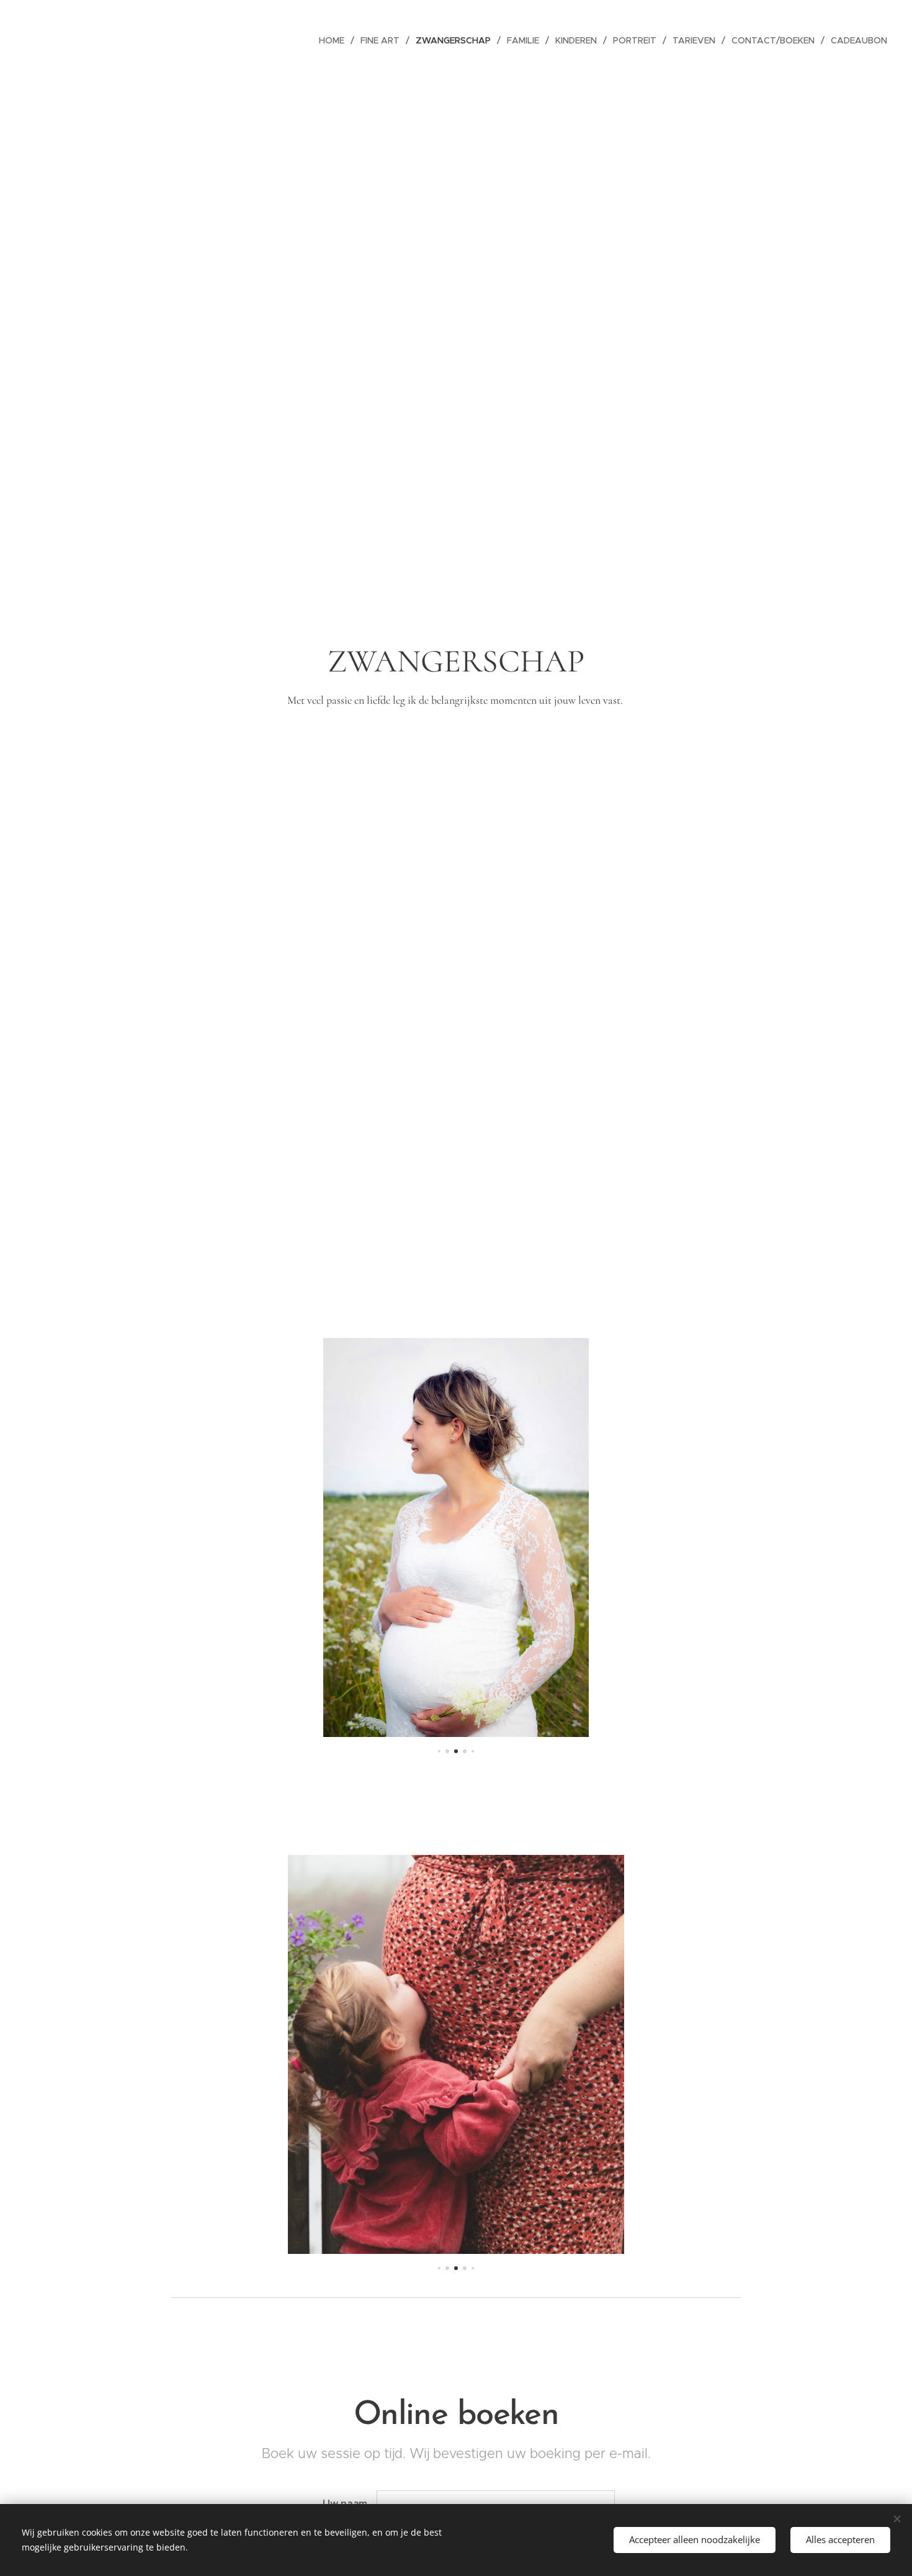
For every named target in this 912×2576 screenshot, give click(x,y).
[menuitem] (335, 40)
